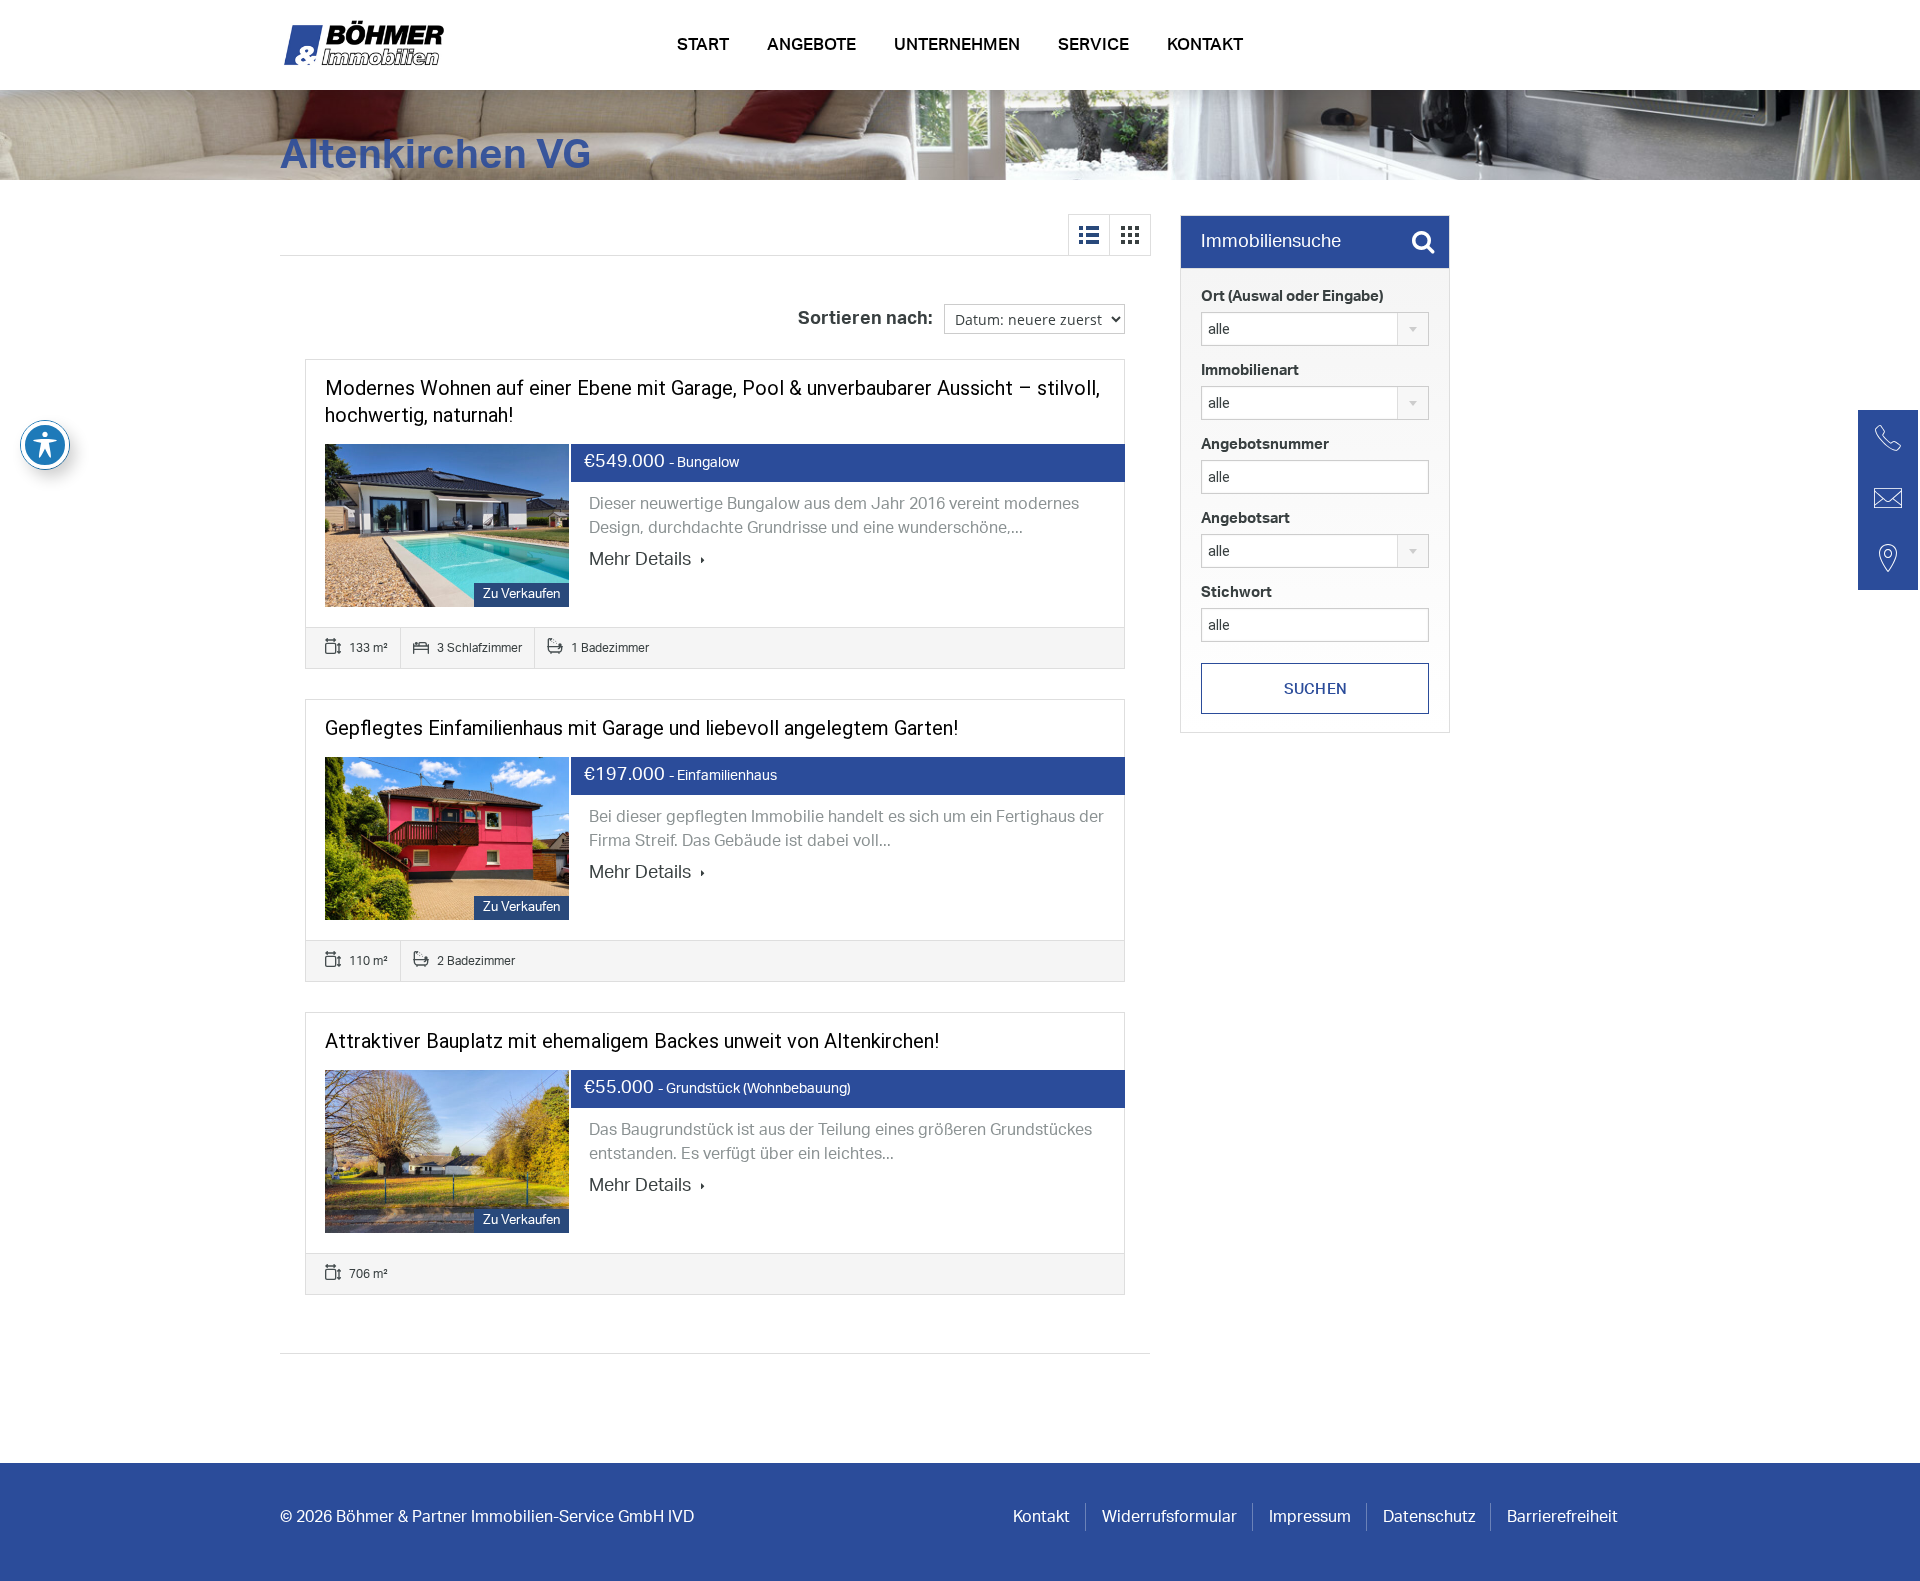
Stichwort (1236, 592)
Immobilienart (1250, 370)
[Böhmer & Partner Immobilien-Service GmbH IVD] (367, 51)
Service (1093, 44)
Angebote (811, 44)
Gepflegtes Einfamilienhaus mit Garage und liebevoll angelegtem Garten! (641, 728)
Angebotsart (1245, 518)
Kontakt (1205, 44)
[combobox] (1315, 329)
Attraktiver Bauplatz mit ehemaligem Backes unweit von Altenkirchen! (632, 1041)
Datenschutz (1429, 1517)
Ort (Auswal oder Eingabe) (1292, 296)
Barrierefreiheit (1562, 1517)
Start (703, 44)
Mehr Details (642, 560)
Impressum (1310, 1517)
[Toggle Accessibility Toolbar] (45, 445)
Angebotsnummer (1265, 444)
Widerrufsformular (1169, 1517)
